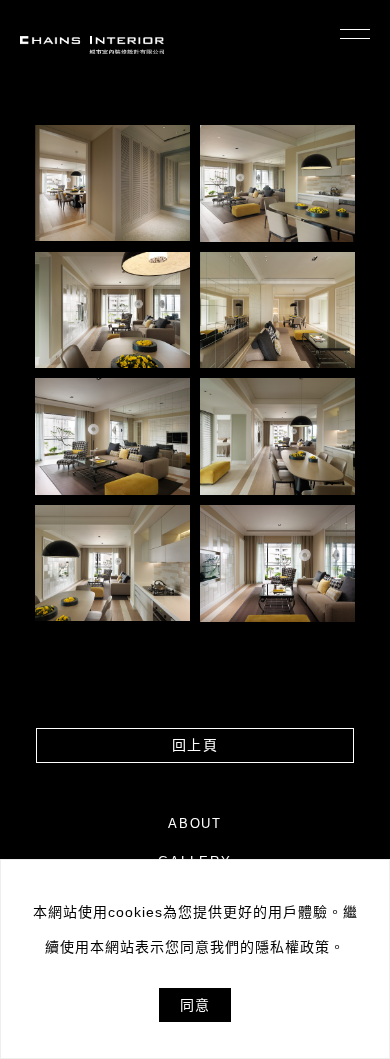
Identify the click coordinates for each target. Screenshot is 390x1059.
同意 (195, 1005)
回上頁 (195, 745)
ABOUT (195, 823)
